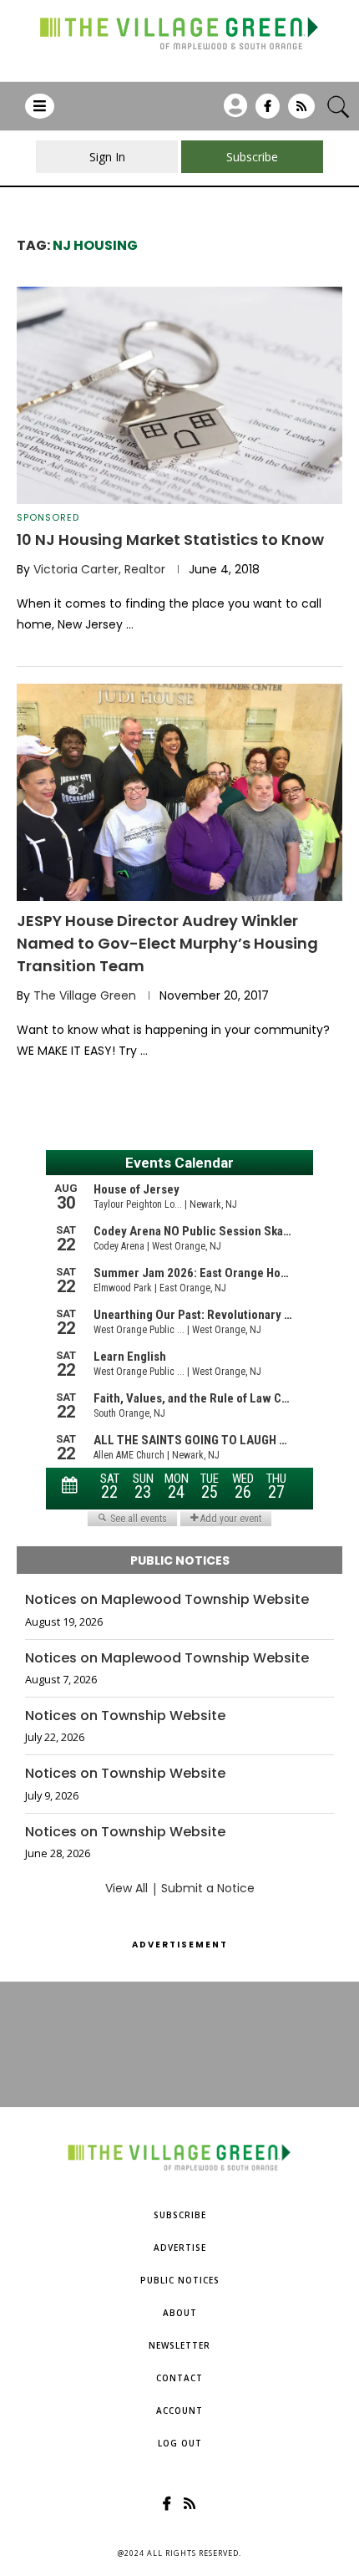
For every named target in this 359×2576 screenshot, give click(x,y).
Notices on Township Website (125, 1716)
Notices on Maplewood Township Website (167, 1600)
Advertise (180, 2248)
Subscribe (180, 2215)
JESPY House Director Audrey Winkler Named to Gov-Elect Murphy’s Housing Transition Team (167, 943)
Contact (179, 2378)
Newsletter (179, 2345)
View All (126, 1888)
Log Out (180, 2443)
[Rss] (301, 112)
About (180, 2313)
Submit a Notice (208, 1888)
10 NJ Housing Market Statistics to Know (170, 540)
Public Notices (180, 2280)
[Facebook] (268, 112)
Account (179, 2411)
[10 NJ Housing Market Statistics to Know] (179, 395)
